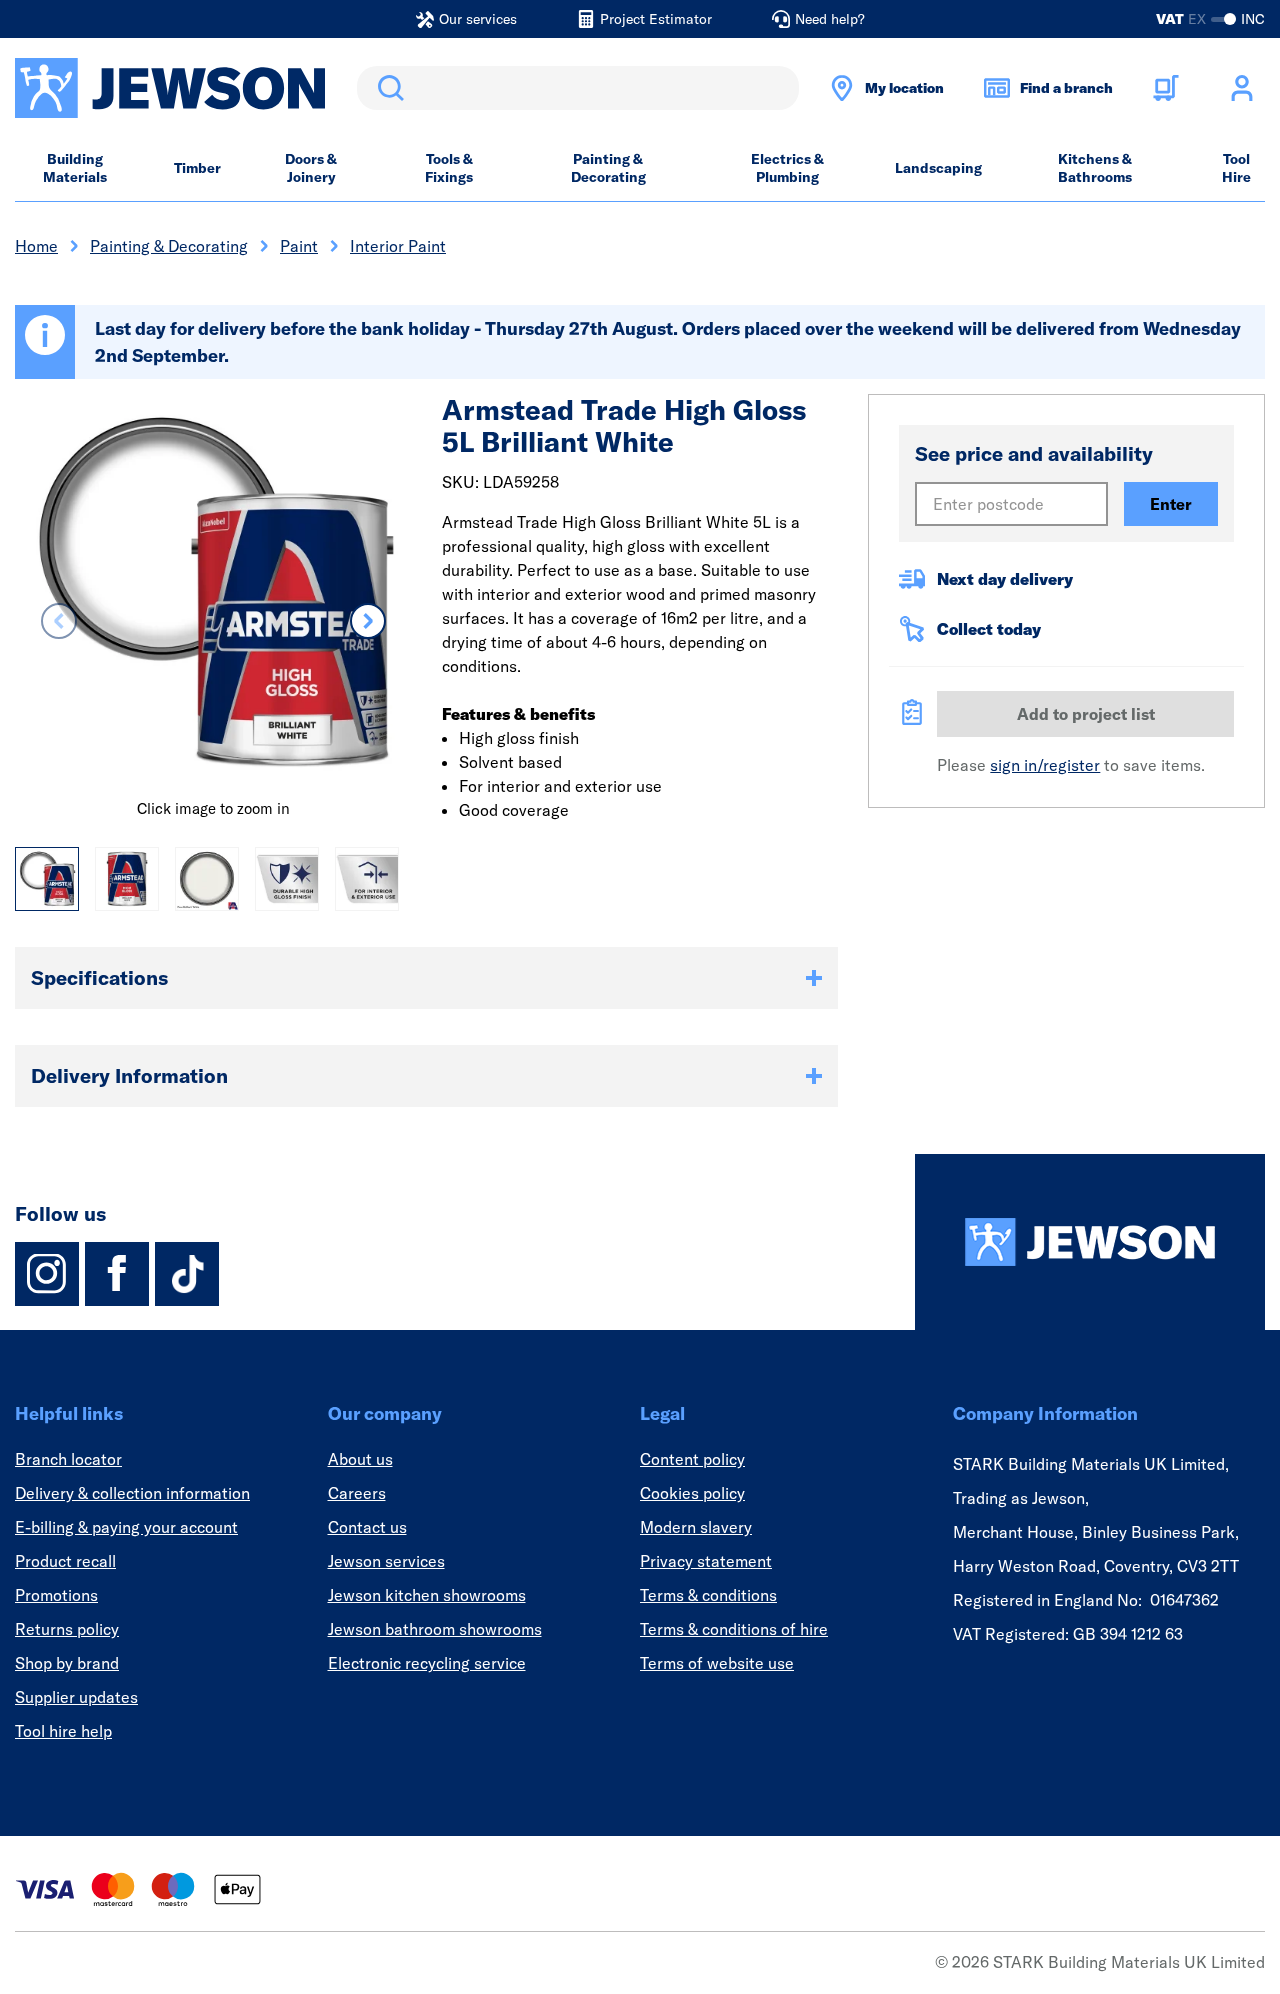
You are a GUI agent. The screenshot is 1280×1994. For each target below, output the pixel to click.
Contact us (367, 1527)
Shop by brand (67, 1663)
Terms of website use (717, 1663)
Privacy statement (706, 1561)
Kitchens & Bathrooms (1095, 168)
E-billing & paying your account (126, 1527)
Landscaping (938, 168)
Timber (197, 168)
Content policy (692, 1459)
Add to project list (1086, 714)
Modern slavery (696, 1527)
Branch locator (68, 1459)
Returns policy (67, 1629)
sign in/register (1045, 765)
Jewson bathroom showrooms (435, 1629)
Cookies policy (692, 1493)
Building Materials (75, 168)
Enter (1171, 504)
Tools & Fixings (449, 168)
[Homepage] (1090, 1242)
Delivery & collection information (132, 1493)
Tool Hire (1236, 168)
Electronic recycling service (427, 1663)
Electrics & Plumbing (787, 168)
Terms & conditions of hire (734, 1629)
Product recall (65, 1561)
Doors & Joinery (311, 168)
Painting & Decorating (608, 168)
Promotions (56, 1595)
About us (360, 1459)
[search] (578, 88)
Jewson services (386, 1561)
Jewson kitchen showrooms (427, 1595)
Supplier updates (76, 1697)
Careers (357, 1493)
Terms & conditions (708, 1595)
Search (387, 88)
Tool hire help (63, 1731)
